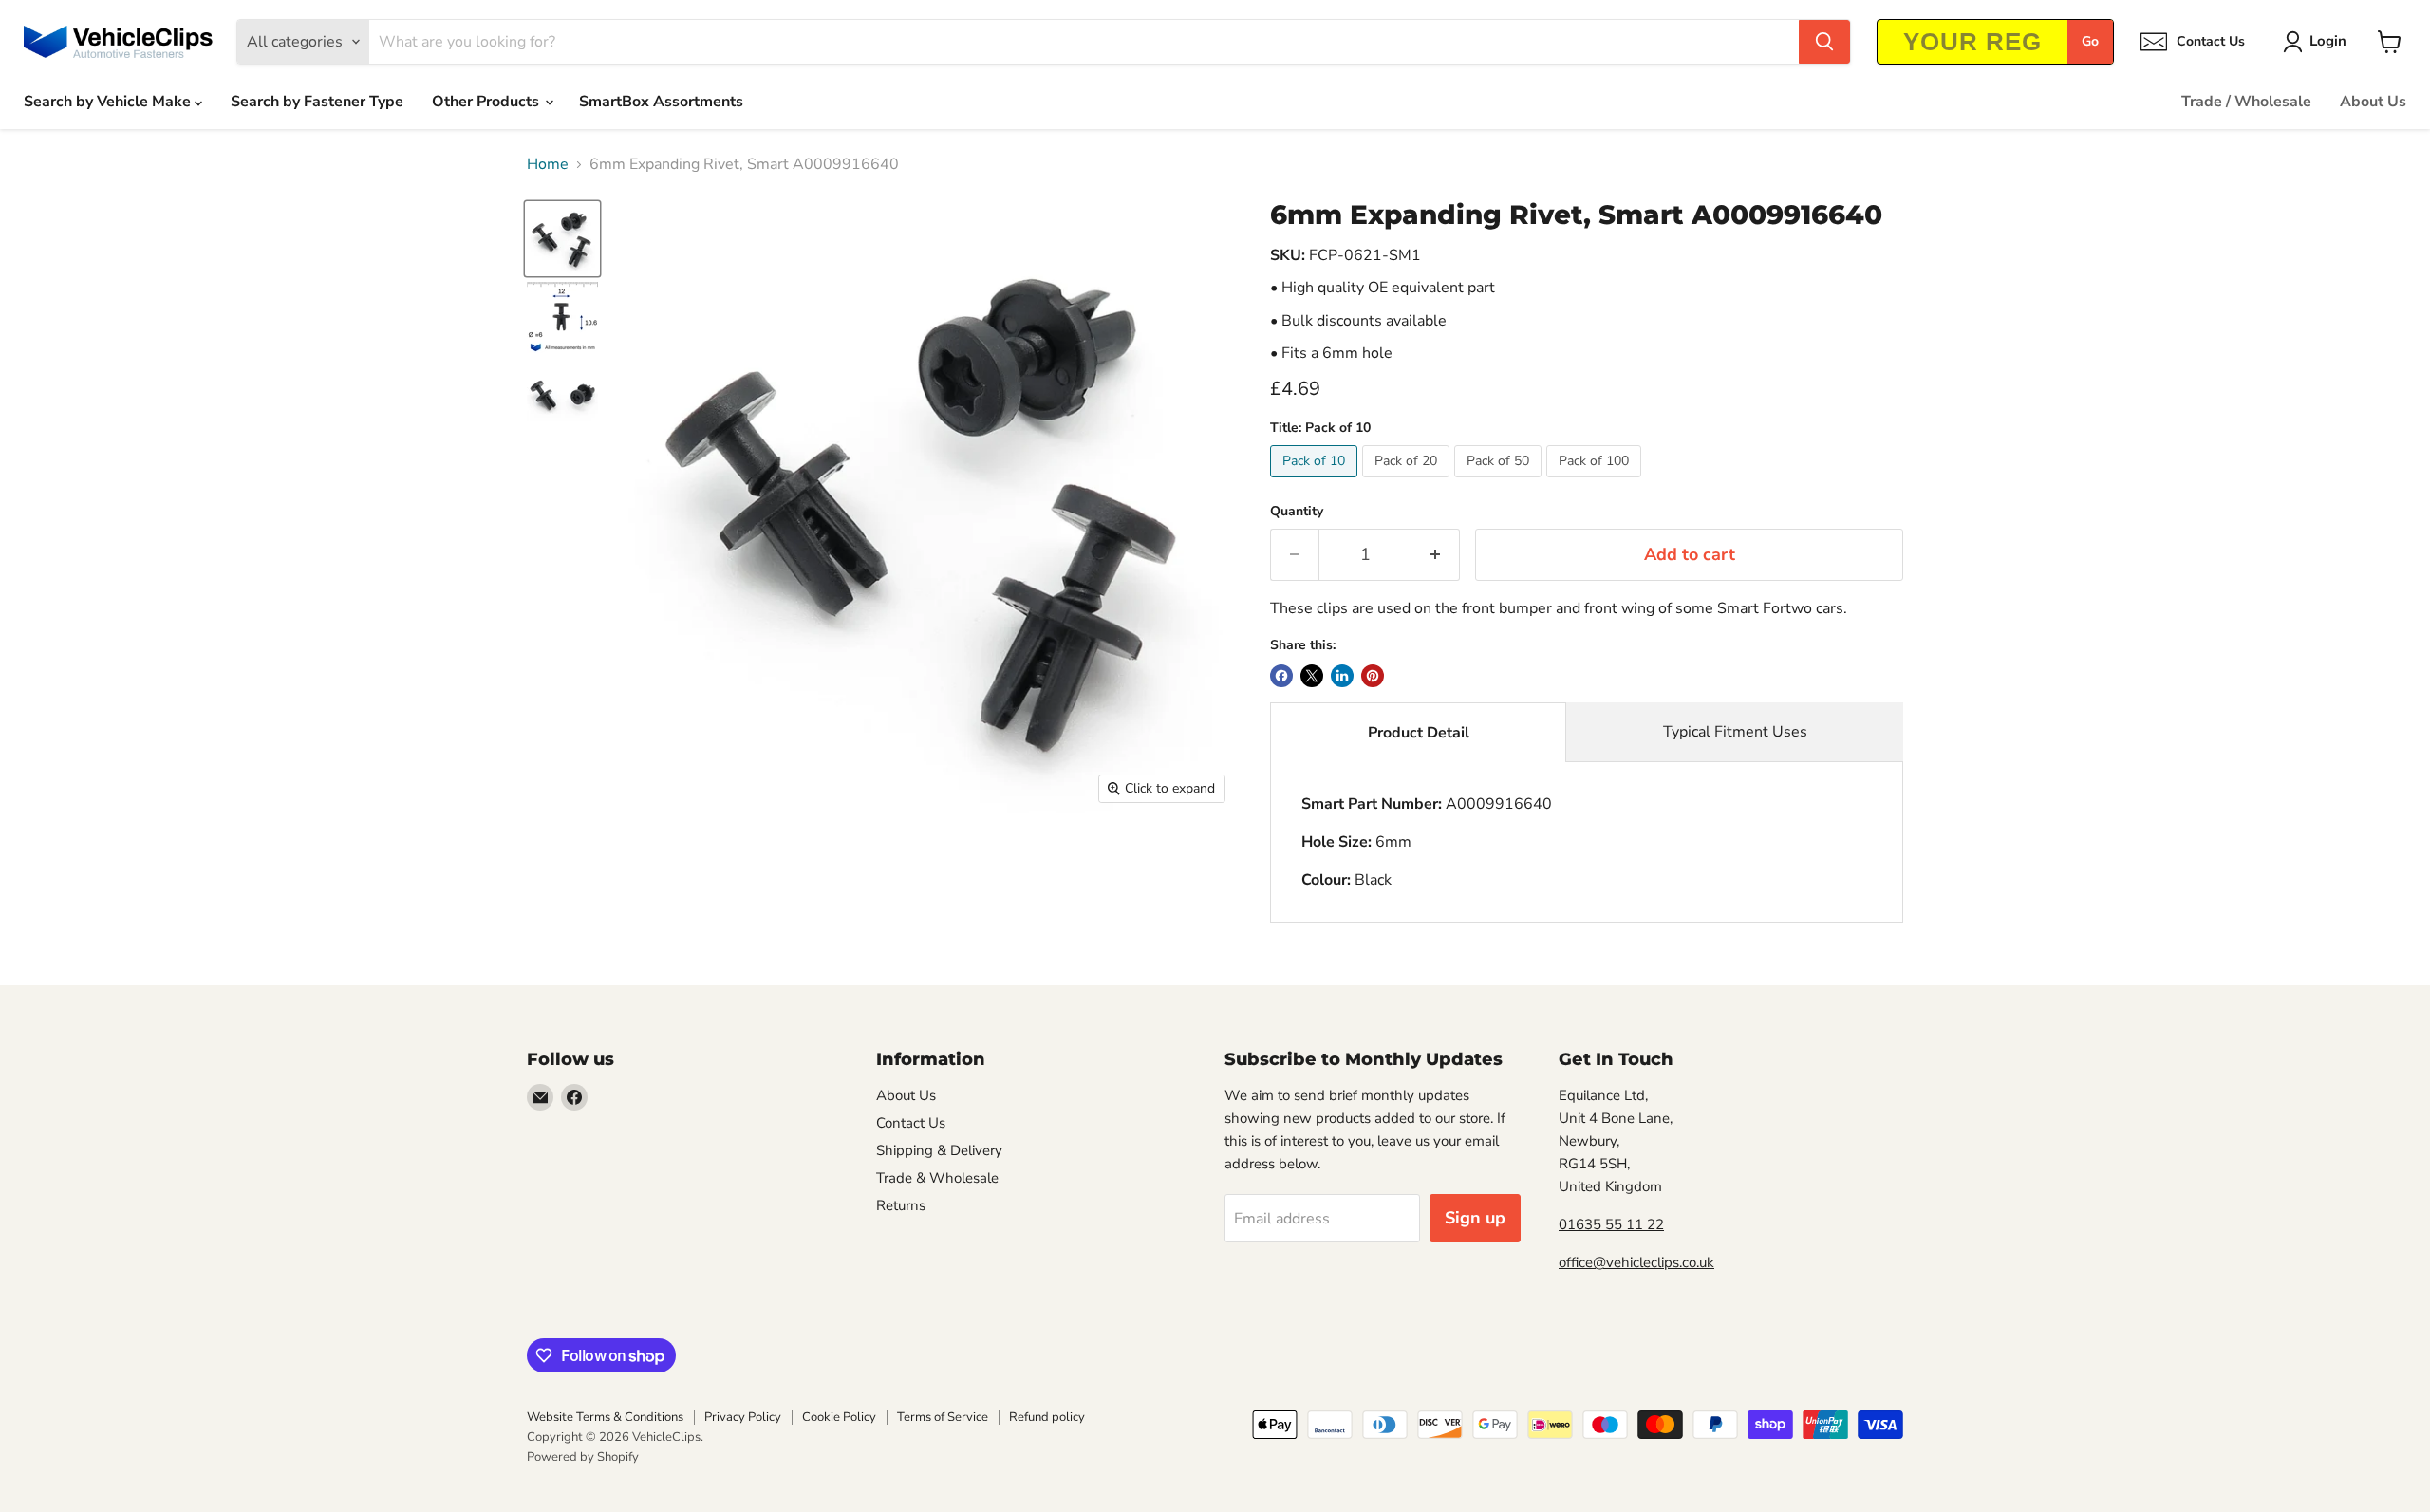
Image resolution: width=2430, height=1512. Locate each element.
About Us (2373, 102)
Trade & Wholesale (937, 1178)
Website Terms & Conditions (605, 1417)
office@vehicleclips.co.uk (1636, 1262)
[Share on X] (1312, 676)
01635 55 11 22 (1611, 1224)
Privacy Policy (743, 1417)
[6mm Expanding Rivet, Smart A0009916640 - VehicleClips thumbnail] (562, 239)
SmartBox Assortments (661, 102)
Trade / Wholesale (2246, 102)
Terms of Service (943, 1417)
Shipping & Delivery (939, 1150)
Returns (901, 1205)
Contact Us (911, 1123)
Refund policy (1047, 1417)
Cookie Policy (839, 1417)
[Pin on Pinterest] (1373, 676)
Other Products (487, 102)
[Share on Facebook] (1281, 676)
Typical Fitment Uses (1735, 732)
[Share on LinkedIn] (1342, 676)
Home (548, 164)
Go (2090, 41)
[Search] (1824, 42)
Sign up (1475, 1218)
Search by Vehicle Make (109, 102)
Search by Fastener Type (317, 102)
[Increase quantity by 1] (1436, 555)
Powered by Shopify (583, 1457)
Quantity (1297, 512)
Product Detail (1419, 733)
